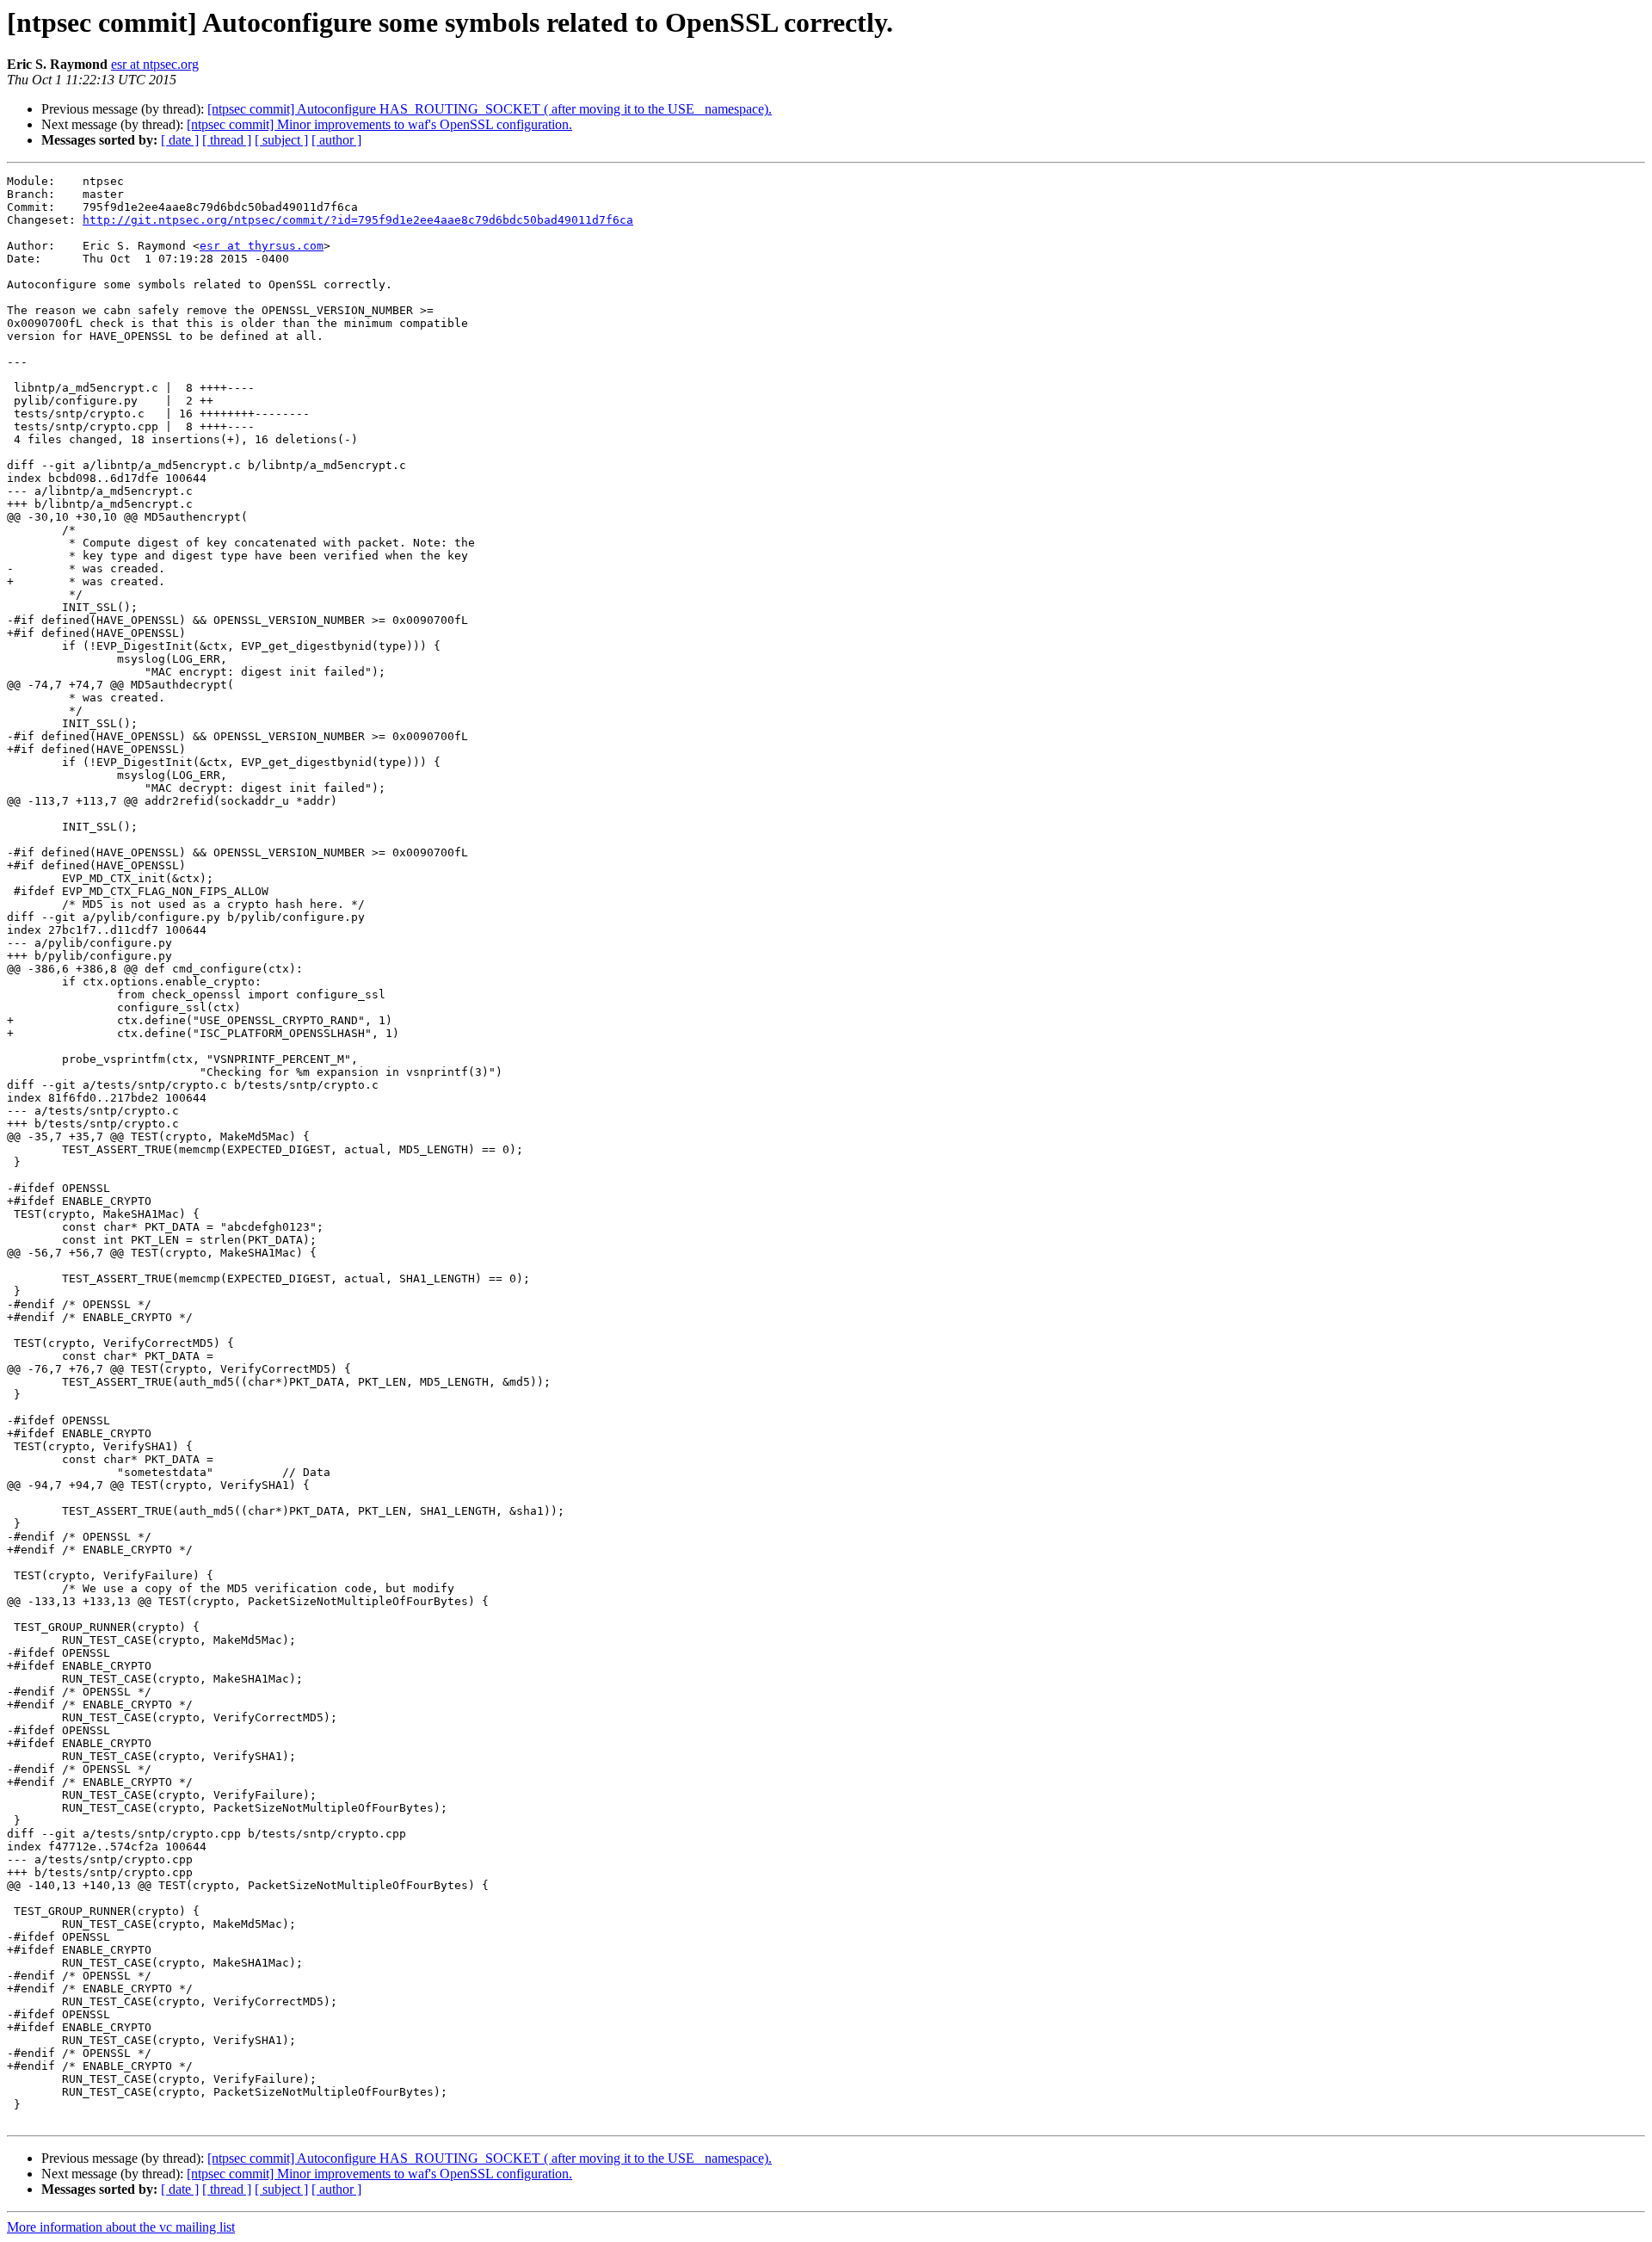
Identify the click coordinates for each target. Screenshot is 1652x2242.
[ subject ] (281, 140)
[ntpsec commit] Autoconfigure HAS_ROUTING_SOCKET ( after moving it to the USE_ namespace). (490, 109)
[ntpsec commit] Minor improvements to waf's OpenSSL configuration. (379, 124)
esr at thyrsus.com (262, 246)
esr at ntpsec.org (155, 64)
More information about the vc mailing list (121, 2227)
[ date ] (180, 140)
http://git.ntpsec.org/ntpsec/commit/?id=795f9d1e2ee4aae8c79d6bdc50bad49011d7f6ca (358, 220)
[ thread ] (227, 140)
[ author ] (336, 140)
